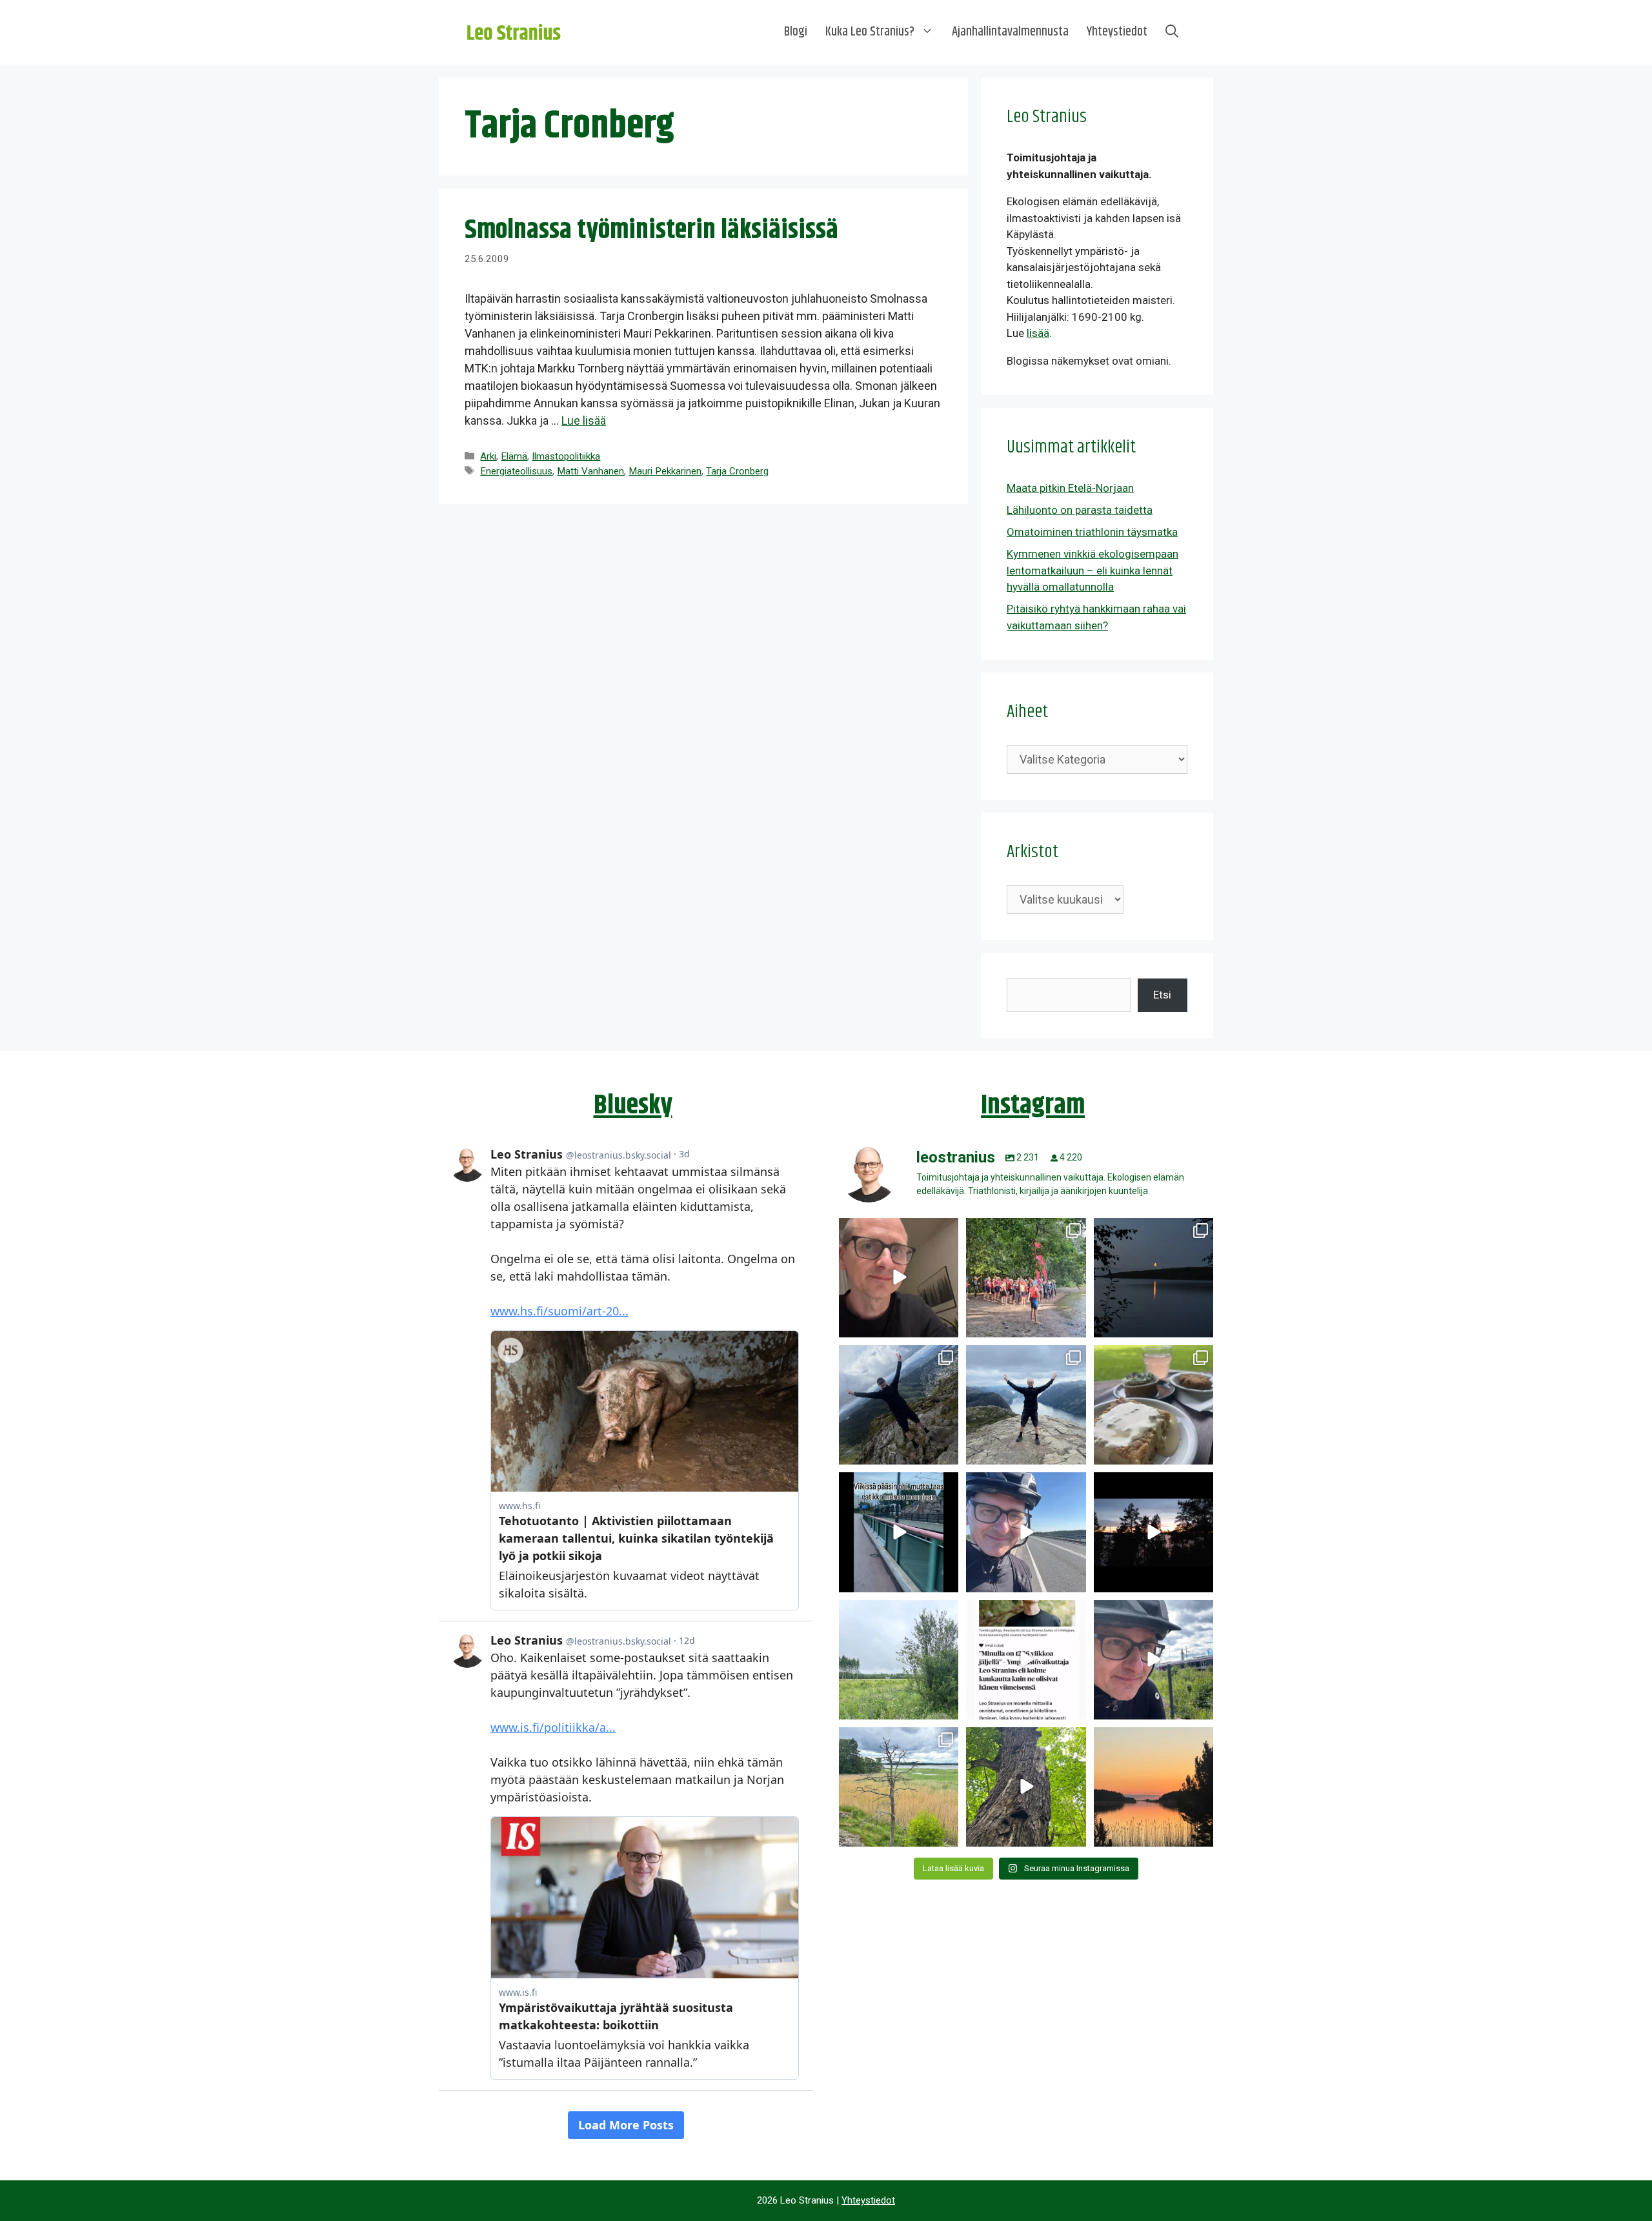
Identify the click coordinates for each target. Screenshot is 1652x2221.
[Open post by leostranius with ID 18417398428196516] (1026, 1405)
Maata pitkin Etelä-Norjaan (1070, 488)
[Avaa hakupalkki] (1172, 32)
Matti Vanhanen (590, 471)
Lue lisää (584, 421)
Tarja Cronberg (737, 471)
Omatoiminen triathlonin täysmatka (1092, 532)
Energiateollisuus (516, 471)
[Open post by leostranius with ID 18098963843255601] (1153, 1405)
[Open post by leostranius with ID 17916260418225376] (899, 1405)
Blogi (796, 32)
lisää (1038, 333)
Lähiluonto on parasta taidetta (1080, 510)
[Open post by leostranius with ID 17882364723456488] (899, 1660)
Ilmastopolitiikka (566, 456)
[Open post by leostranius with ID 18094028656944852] (1153, 1787)
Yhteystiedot (1117, 32)
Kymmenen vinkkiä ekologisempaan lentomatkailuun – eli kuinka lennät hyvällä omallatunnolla (1093, 570)
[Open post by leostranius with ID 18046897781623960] (1153, 1660)
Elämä (514, 456)
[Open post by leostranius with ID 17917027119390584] (899, 1787)
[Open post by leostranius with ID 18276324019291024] (1153, 1278)
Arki (488, 456)
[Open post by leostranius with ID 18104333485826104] (1026, 1787)
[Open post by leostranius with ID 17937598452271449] (1026, 1660)
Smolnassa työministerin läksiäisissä (651, 230)
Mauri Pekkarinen (665, 471)
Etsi (1162, 995)
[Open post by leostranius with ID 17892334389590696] (899, 1532)
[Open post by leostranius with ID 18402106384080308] (1026, 1532)
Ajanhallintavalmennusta (1010, 32)
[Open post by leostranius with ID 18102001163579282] (1026, 1278)
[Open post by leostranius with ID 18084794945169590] (1153, 1532)
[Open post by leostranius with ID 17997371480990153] (899, 1278)
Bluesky (633, 1106)
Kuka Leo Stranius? (870, 32)
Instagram (1033, 1106)
